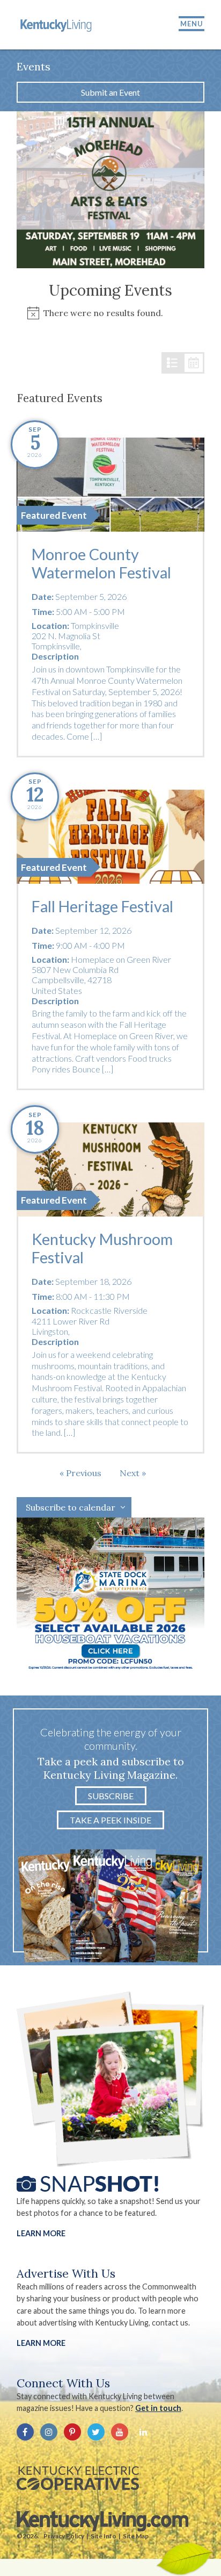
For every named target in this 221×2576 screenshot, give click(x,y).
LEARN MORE (41, 2343)
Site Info (104, 2536)
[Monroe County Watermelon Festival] (110, 485)
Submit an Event (110, 92)
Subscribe (111, 1796)
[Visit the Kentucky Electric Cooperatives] (78, 2478)
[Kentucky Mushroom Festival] (110, 1169)
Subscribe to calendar (71, 1507)
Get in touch (158, 2408)
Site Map (136, 2536)
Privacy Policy (64, 2536)
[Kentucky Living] (57, 25)
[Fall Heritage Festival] (110, 837)
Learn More (41, 2233)
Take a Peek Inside (110, 1820)
